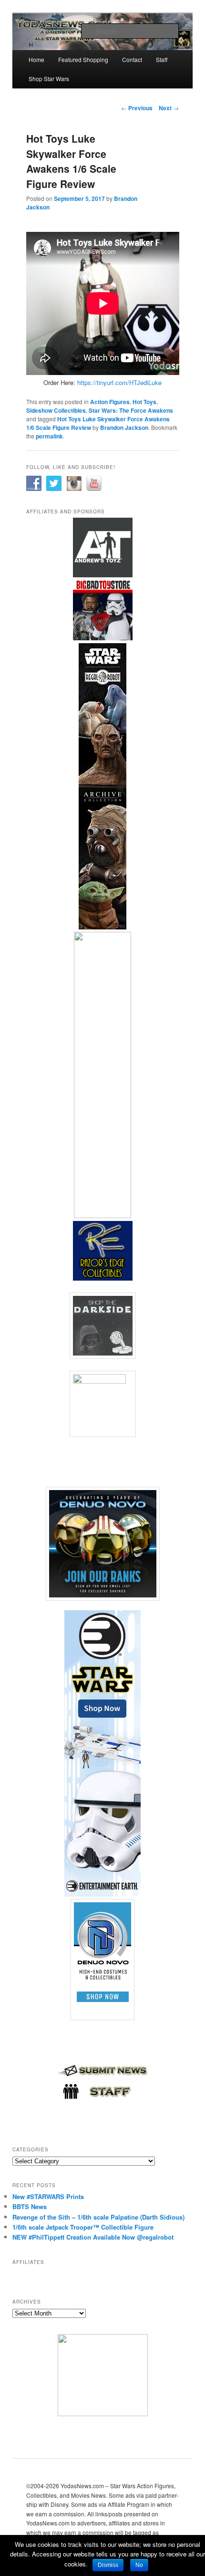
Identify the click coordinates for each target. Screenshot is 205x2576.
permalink (49, 436)
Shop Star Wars (49, 78)
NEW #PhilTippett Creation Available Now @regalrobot (93, 2237)
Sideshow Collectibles (56, 410)
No (139, 2565)
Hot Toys (144, 402)
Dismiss (108, 2565)
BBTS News (30, 2206)
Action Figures (110, 402)
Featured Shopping (83, 59)
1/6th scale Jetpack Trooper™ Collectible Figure (83, 2227)
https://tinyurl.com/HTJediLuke (119, 382)
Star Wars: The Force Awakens (131, 410)
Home (36, 59)
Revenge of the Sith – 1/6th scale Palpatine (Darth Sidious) (98, 2217)
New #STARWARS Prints (48, 2196)
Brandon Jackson (124, 428)
